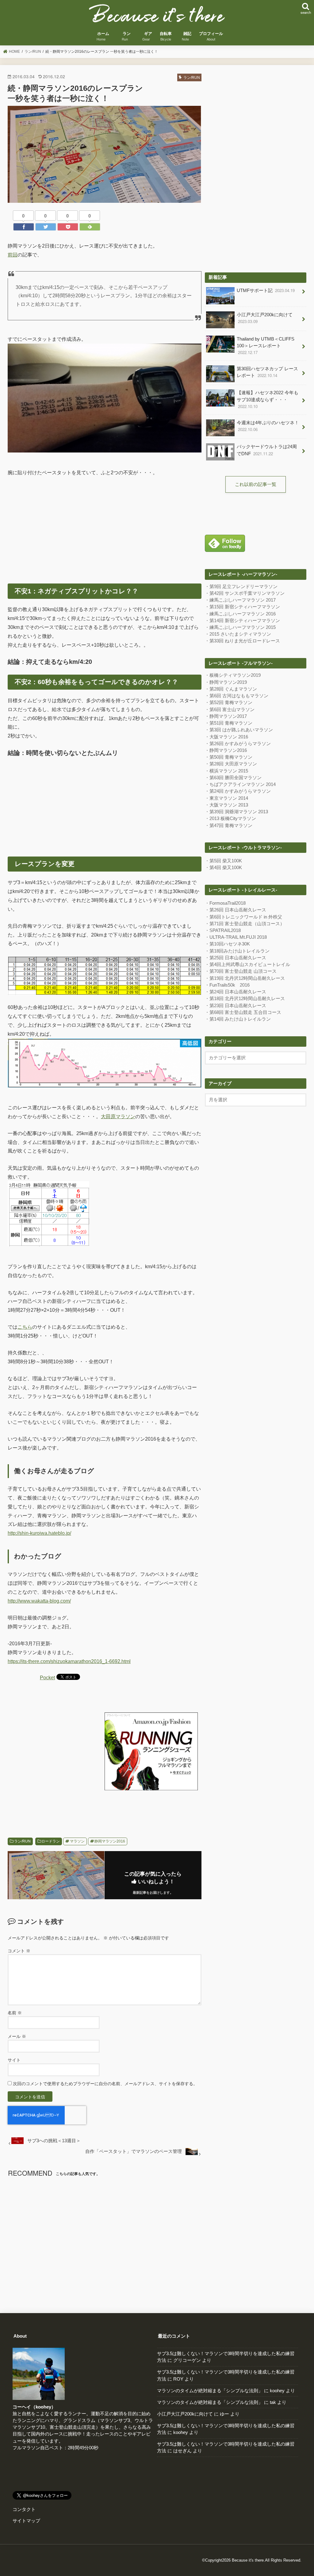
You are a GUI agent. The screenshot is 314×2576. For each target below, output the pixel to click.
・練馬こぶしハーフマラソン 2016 (240, 614)
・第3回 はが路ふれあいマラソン (239, 730)
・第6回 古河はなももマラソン (237, 696)
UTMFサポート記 (266, 290)
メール (17, 2036)
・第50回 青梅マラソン (229, 757)
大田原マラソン (118, 1116)
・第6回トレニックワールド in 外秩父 (243, 917)
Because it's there (248, 2560)
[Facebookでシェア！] (24, 227)
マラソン (77, 1841)
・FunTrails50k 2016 (227, 985)
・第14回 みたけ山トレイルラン (238, 1019)
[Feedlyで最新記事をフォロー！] (90, 227)
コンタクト (24, 2509)
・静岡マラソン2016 (226, 750)
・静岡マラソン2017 (226, 716)
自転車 (166, 37)
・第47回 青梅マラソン (229, 826)
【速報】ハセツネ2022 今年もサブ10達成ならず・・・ (268, 400)
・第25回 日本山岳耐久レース (235, 958)
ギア (148, 37)
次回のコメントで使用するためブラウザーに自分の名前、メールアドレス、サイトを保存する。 (105, 2084)
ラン (127, 37)
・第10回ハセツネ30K (227, 944)
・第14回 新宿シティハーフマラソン (242, 621)
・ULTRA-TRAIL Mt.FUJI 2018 (236, 937)
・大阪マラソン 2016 (226, 737)
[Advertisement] (105, 528)
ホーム (103, 37)
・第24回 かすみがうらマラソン (238, 791)
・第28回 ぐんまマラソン (231, 689)
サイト (14, 2060)
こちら (25, 1327)
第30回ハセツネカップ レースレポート (267, 372)
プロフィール (211, 37)
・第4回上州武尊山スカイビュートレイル (247, 965)
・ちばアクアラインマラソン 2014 (240, 784)
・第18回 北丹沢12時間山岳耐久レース (245, 999)
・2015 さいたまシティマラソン (238, 634)
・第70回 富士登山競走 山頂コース (241, 971)
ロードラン (51, 1841)
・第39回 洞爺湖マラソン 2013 (236, 812)
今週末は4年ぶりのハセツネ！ (268, 426)
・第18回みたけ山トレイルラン (237, 951)
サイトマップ (26, 2521)
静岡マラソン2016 (110, 1841)
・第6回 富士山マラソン (230, 710)
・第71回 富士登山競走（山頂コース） (245, 924)
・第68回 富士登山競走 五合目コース (243, 1012)
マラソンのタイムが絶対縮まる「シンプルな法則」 (210, 2391)
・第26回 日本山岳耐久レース (235, 910)
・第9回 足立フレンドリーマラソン (241, 587)
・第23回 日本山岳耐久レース (235, 1006)
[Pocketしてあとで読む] (68, 227)
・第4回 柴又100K (223, 868)
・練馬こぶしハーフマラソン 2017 (240, 600)
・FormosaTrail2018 (225, 903)
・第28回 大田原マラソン (231, 764)
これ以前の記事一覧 (256, 484)
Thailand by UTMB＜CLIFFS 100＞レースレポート (266, 346)
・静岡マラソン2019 (226, 682)
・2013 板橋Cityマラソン (230, 818)
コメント (19, 1951)
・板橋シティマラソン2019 (233, 675)
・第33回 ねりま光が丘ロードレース (242, 641)
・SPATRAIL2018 (223, 930)
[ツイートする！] (46, 227)
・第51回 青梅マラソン (229, 723)
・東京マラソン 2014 (226, 798)
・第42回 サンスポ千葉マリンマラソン (245, 593)
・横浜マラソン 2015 (226, 771)
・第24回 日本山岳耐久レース (235, 992)
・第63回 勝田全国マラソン (233, 778)
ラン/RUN (22, 1841)
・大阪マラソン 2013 (226, 805)
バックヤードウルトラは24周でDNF (267, 450)
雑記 (187, 37)
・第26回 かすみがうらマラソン (238, 744)
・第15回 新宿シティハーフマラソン (242, 607)
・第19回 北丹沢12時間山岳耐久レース (245, 978)
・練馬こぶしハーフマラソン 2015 (240, 627)
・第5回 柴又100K (223, 861)
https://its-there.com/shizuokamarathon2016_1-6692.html (69, 1661)
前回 (13, 255)
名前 (15, 2013)
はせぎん (182, 2451)
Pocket (47, 1677)
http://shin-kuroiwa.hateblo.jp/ (39, 1533)
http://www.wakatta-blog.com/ (39, 1601)
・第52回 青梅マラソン (229, 703)
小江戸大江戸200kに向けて (265, 318)
